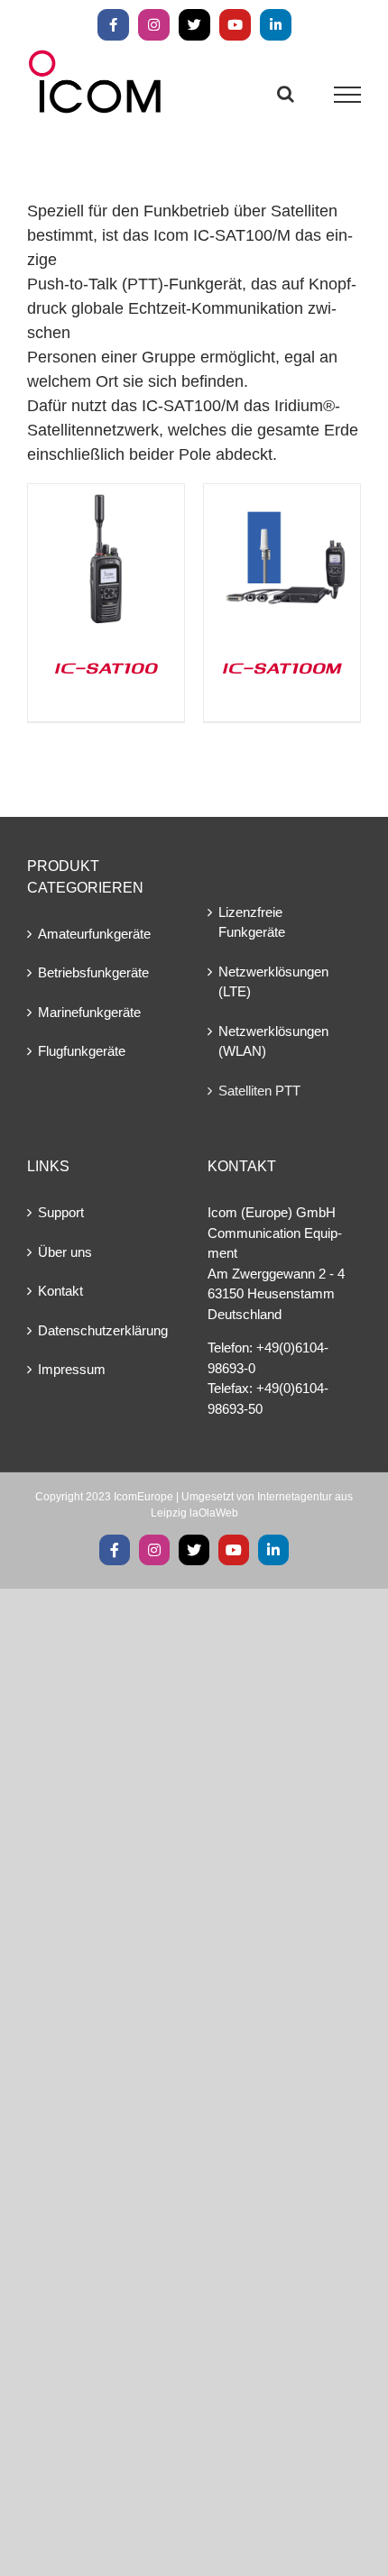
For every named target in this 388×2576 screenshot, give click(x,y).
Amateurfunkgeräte (94, 934)
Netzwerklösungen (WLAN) (273, 1041)
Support (61, 1212)
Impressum (72, 1369)
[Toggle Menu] (348, 95)
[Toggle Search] (286, 94)
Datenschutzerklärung (103, 1330)
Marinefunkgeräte (89, 1012)
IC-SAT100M (282, 667)
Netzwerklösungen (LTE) (273, 982)
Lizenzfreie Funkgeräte (252, 922)
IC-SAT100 (106, 667)
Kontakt (60, 1291)
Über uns (65, 1252)
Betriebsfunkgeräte (93, 972)
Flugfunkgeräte (82, 1051)
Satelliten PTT (259, 1091)
